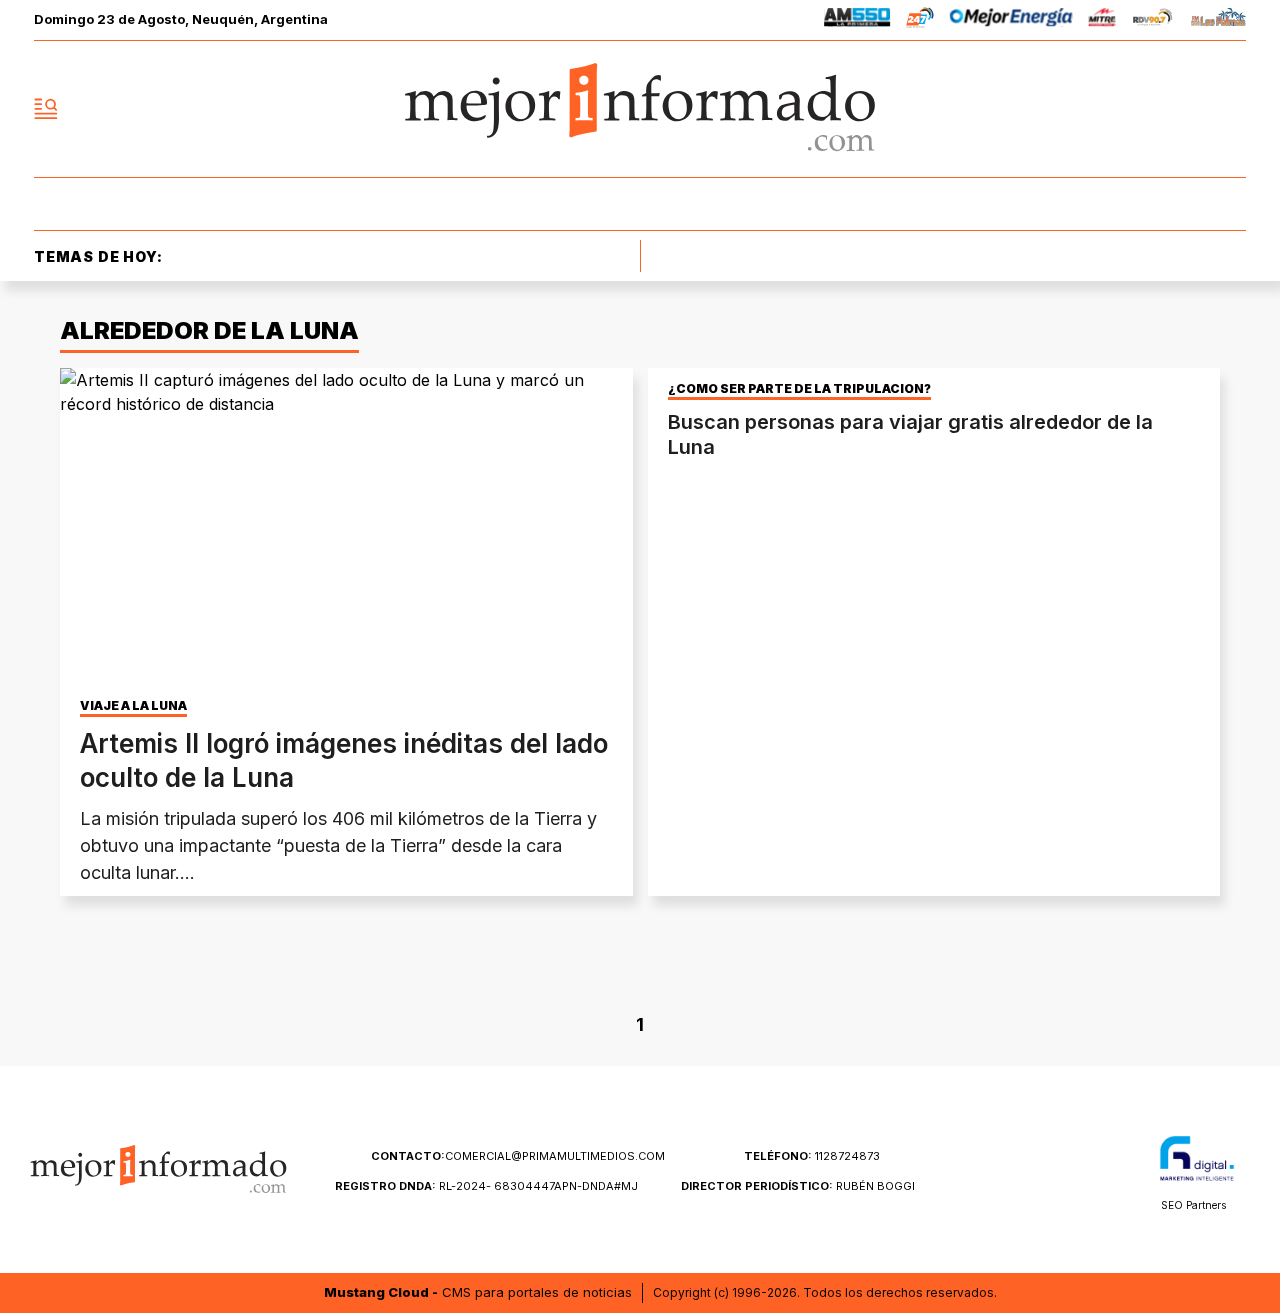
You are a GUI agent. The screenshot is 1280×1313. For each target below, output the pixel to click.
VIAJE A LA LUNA (133, 706)
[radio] (857, 20)
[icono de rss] (1230, 109)
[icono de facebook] (1098, 109)
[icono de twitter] (1142, 109)
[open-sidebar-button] (46, 109)
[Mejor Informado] (640, 109)
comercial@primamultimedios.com (518, 1156)
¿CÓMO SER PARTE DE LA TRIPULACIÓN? (799, 389)
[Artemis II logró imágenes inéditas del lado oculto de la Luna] (346, 529)
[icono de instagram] (1186, 109)
